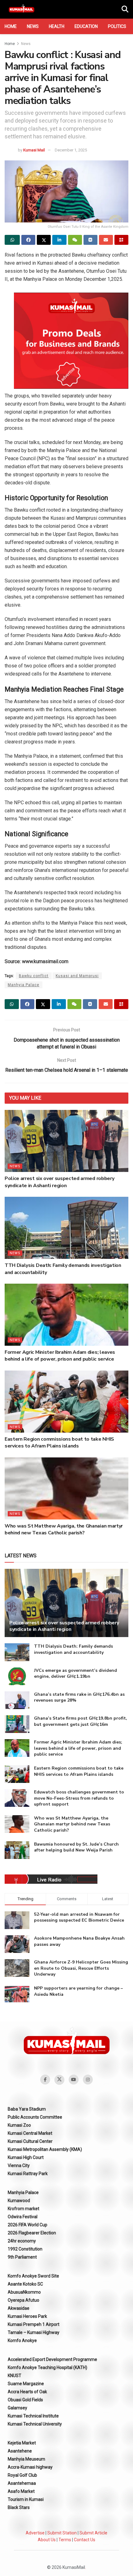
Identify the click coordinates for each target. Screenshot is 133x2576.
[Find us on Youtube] (74, 2080)
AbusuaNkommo (24, 2292)
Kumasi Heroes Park (27, 2316)
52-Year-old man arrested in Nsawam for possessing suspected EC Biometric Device (79, 1917)
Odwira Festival (23, 2217)
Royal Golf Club (22, 2475)
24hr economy (22, 2241)
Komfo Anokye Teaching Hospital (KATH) (47, 2367)
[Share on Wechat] (75, 240)
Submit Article (93, 2533)
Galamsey (17, 2408)
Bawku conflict (34, 976)
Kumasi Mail (34, 150)
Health (57, 26)
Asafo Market (21, 2491)
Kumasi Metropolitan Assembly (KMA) (45, 2149)
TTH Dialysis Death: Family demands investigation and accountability (73, 1649)
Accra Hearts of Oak (27, 2392)
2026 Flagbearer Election (32, 2233)
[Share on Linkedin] (59, 240)
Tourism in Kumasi (26, 2499)
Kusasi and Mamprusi (77, 976)
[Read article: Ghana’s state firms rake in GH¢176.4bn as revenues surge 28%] (17, 1700)
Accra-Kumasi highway (30, 2467)
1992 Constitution (25, 2249)
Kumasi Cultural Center (30, 2141)
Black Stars (19, 2507)
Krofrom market (24, 2209)
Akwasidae (19, 2308)
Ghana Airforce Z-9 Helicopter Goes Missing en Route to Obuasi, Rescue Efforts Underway (81, 1968)
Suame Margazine (26, 2384)
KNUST (15, 2376)
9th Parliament (22, 2257)
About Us (47, 2540)
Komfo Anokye (22, 2340)
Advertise (35, 2533)
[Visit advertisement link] (71, 341)
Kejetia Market (22, 2443)
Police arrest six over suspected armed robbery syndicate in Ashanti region (59, 1182)
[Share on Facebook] (28, 240)
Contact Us (85, 2540)
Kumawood (19, 2201)
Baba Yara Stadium (27, 2109)
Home (11, 26)
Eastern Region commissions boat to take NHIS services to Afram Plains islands (59, 1443)
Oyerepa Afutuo (24, 2300)
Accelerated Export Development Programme (52, 2359)
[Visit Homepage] (21, 9)
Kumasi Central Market (30, 2133)
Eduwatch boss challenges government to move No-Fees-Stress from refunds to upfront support (79, 1798)
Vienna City (19, 2165)
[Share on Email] (106, 240)
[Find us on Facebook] (45, 2080)
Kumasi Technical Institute (33, 2416)
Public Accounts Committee (35, 2117)
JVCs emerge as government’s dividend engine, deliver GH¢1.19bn (75, 1674)
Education (86, 26)
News (33, 26)
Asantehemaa (22, 2483)
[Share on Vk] (90, 240)
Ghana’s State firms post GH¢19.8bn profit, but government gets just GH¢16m (81, 1721)
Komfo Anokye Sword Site (33, 2276)
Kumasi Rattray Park (28, 2174)
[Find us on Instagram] (88, 2080)
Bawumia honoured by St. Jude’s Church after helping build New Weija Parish (76, 1847)
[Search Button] (125, 9)
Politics (117, 26)
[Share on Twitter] (44, 240)
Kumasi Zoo (19, 2125)
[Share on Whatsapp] (12, 240)
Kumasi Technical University (35, 2424)
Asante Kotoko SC (25, 2284)
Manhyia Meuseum (26, 2459)
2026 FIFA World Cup (28, 2225)
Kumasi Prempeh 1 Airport (34, 2324)
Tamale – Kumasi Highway (34, 2332)
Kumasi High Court (26, 2157)
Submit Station (62, 2533)
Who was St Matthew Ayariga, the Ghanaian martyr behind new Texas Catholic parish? (64, 1529)
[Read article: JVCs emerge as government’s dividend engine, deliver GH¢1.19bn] (17, 1676)
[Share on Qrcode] (121, 240)
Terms (65, 2540)
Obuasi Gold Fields (25, 2400)
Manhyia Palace (24, 985)
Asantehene (20, 2451)
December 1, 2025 (71, 150)
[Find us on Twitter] (59, 2080)
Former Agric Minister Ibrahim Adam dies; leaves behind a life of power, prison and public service (60, 1356)
